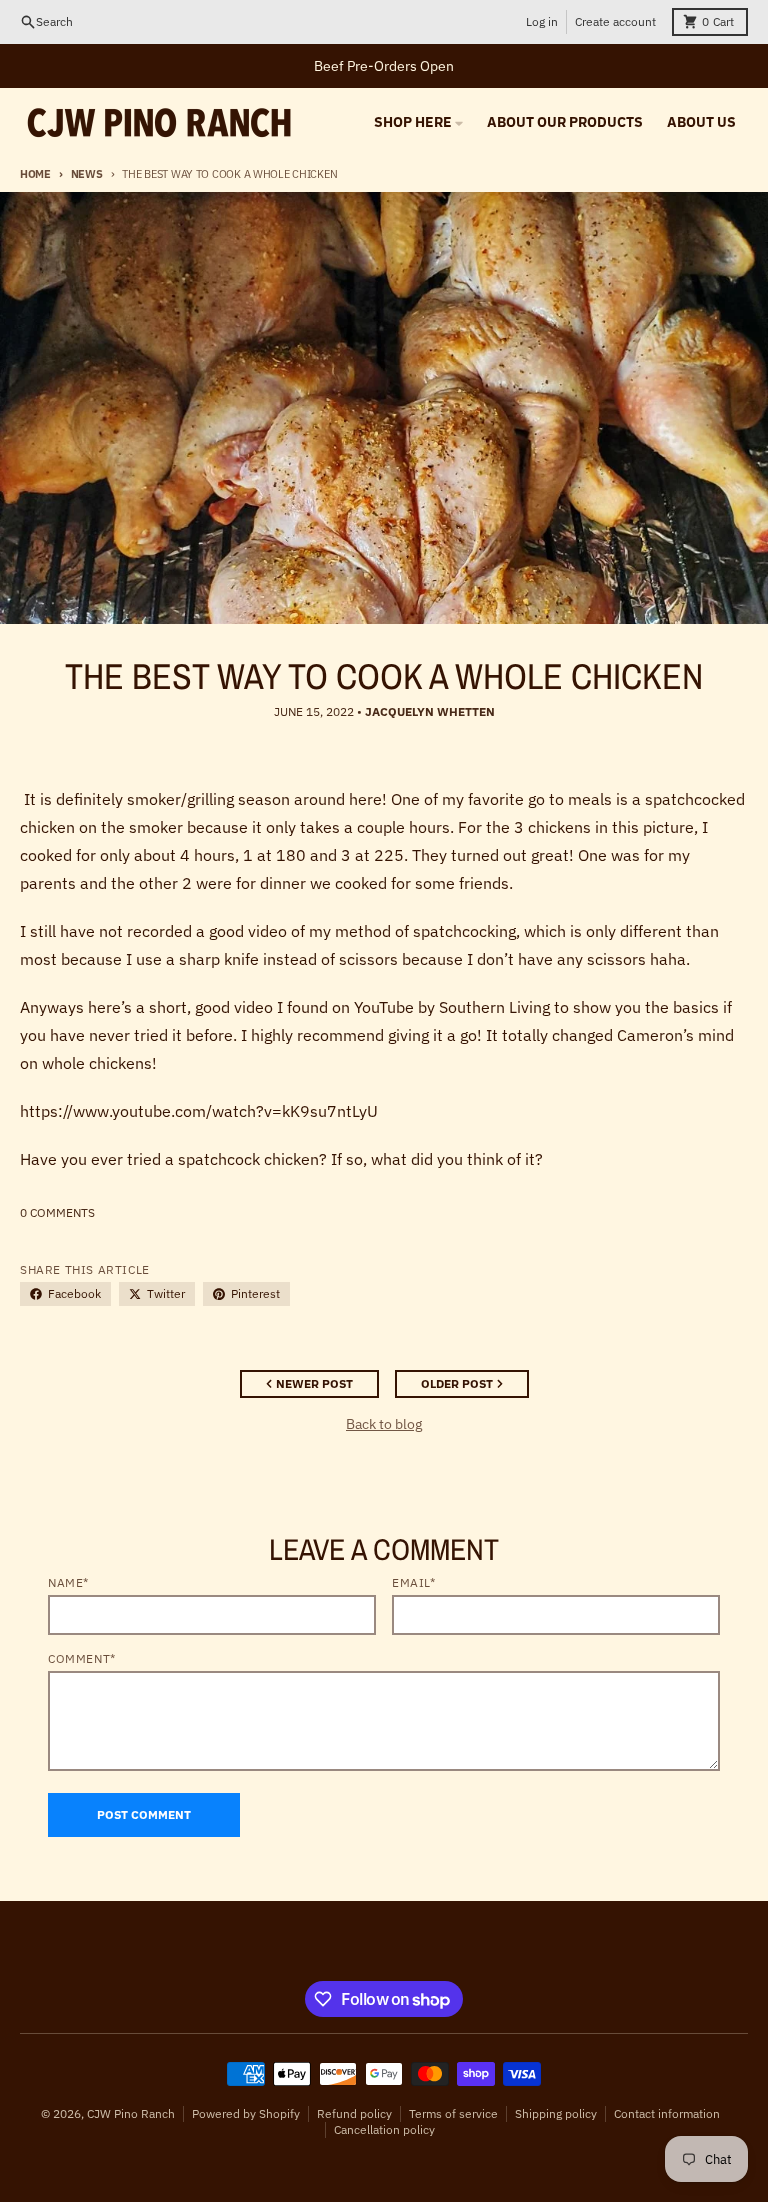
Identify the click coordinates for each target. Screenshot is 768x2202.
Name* (68, 1582)
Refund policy (354, 2113)
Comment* (82, 1658)
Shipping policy (556, 2113)
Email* (414, 1582)
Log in (542, 21)
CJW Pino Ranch (131, 2113)
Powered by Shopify (246, 2113)
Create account (615, 21)
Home (35, 174)
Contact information (667, 2113)
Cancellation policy (384, 2129)
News (87, 174)
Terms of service (453, 2113)
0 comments (57, 1212)
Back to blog (384, 1424)
